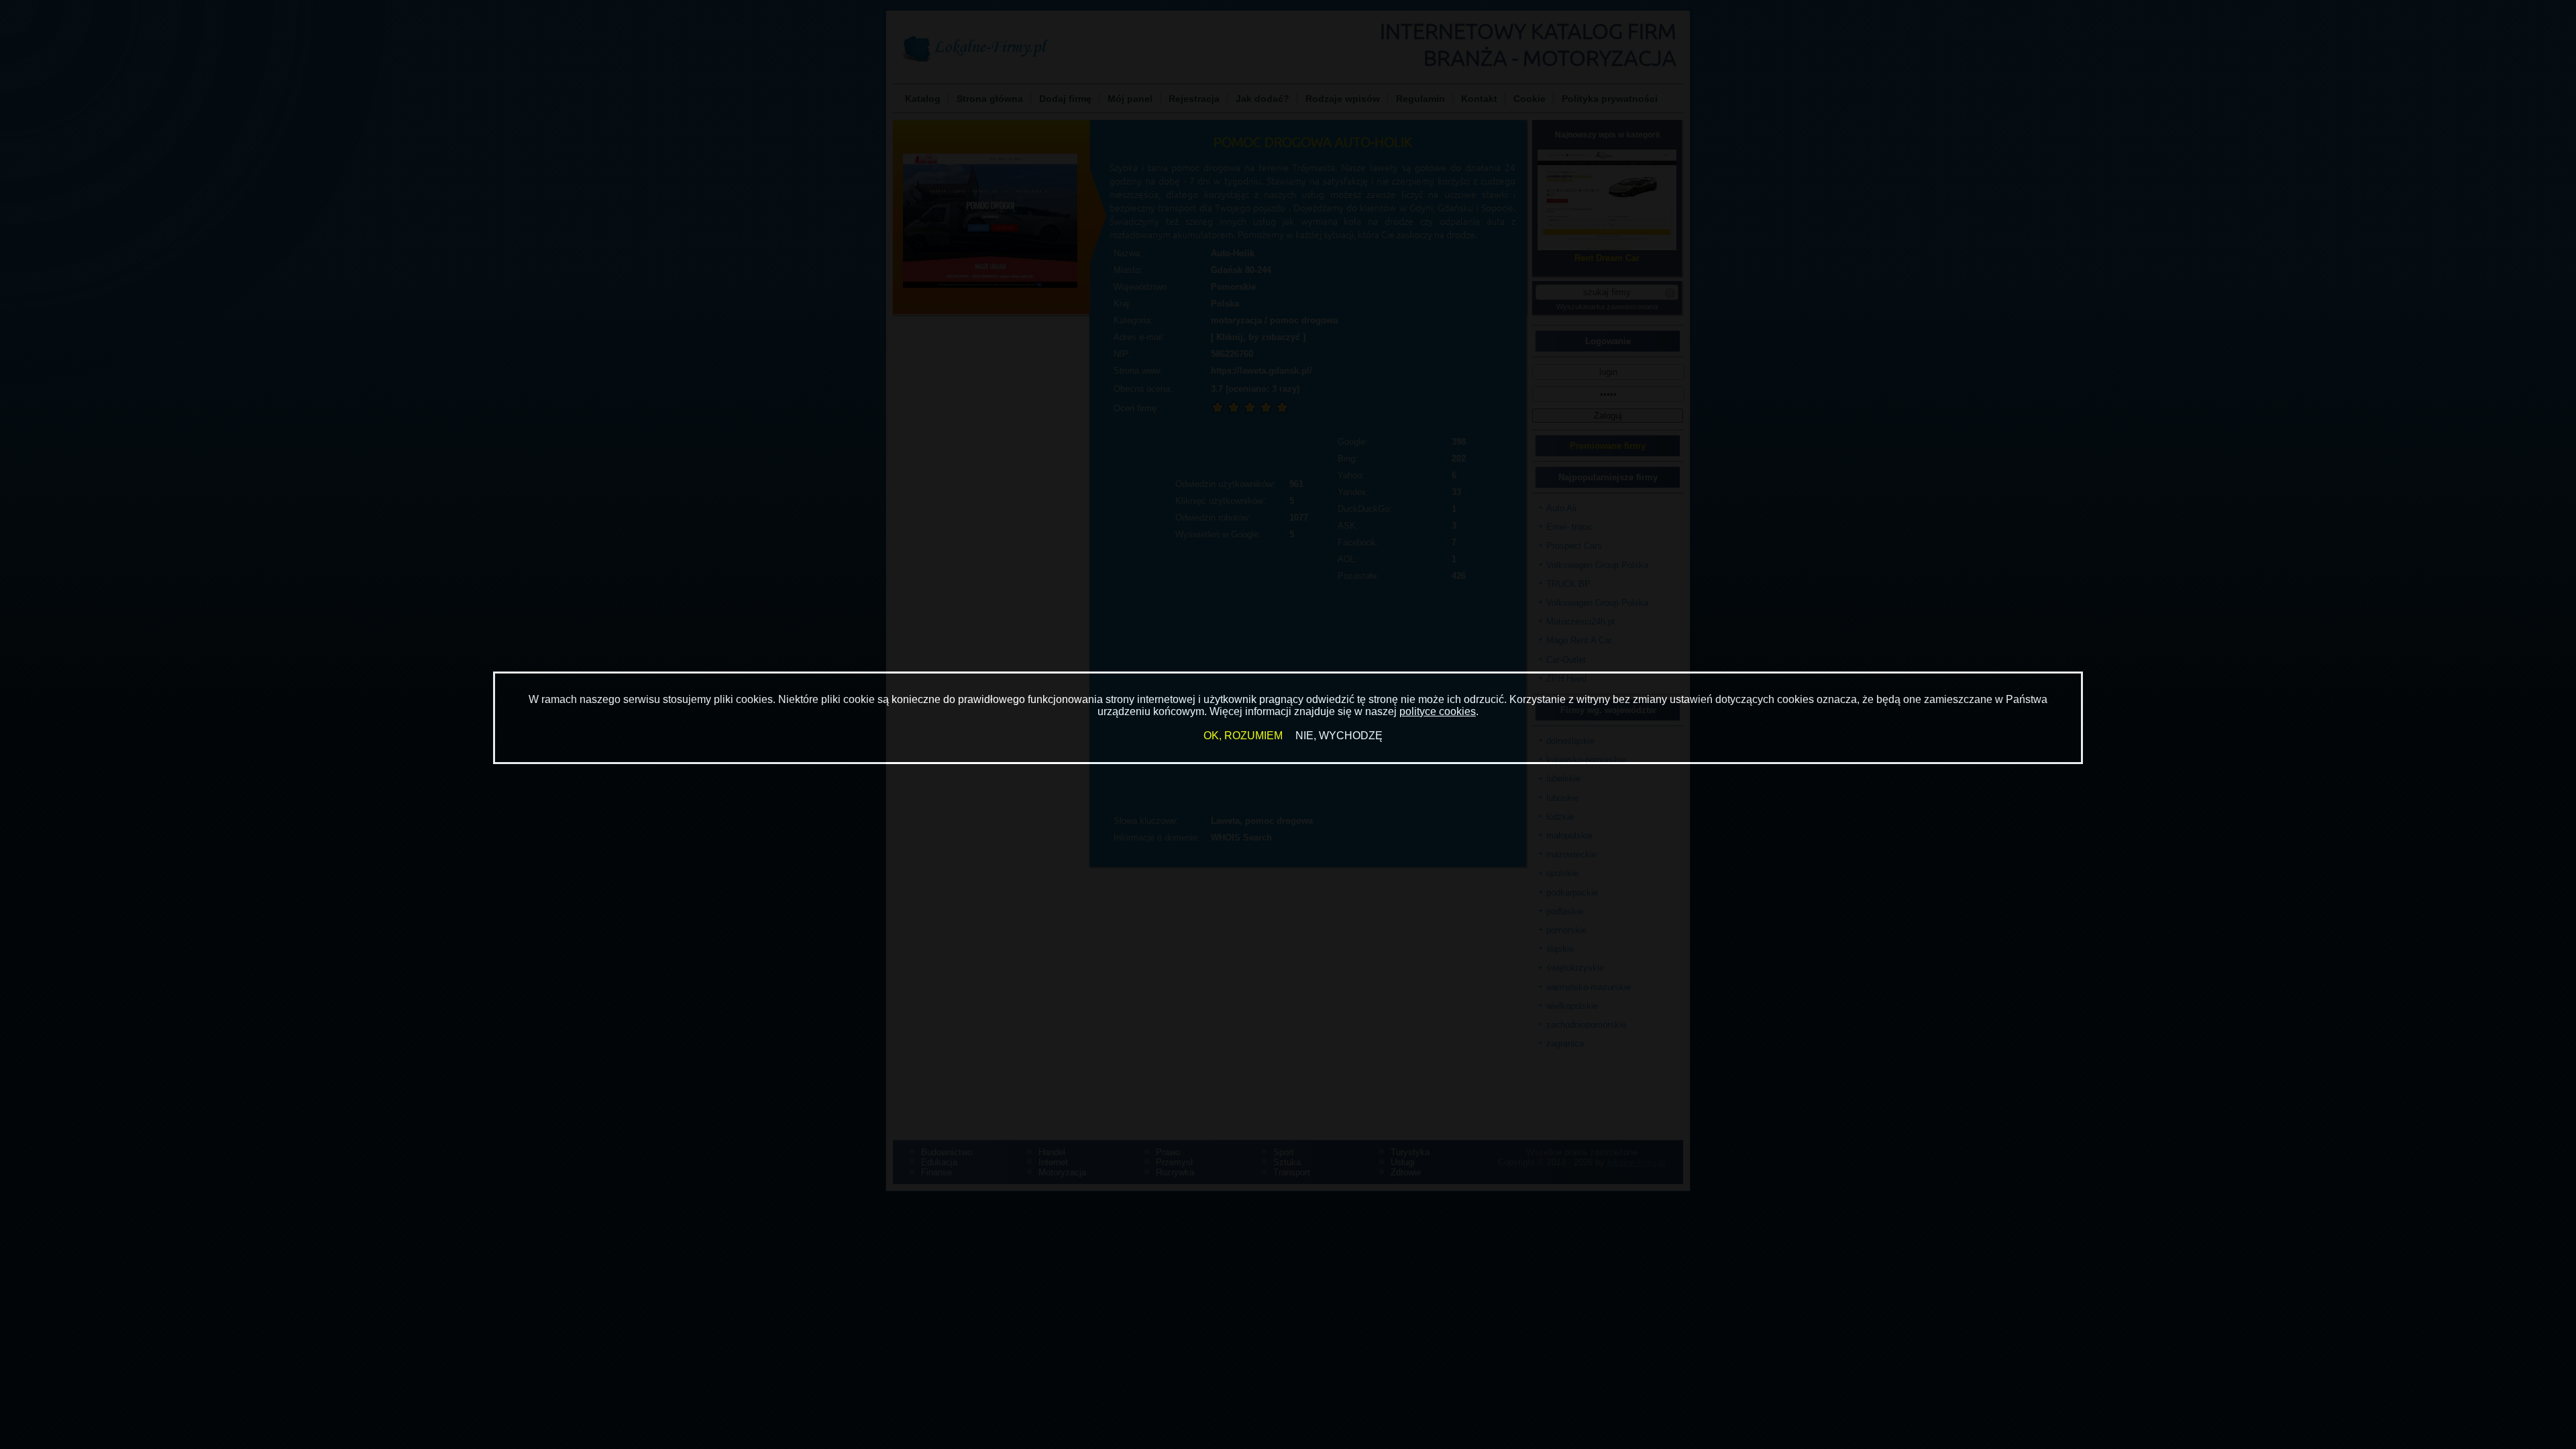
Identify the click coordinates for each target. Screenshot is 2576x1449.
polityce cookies (1438, 711)
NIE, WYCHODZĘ (1339, 736)
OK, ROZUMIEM (1243, 736)
